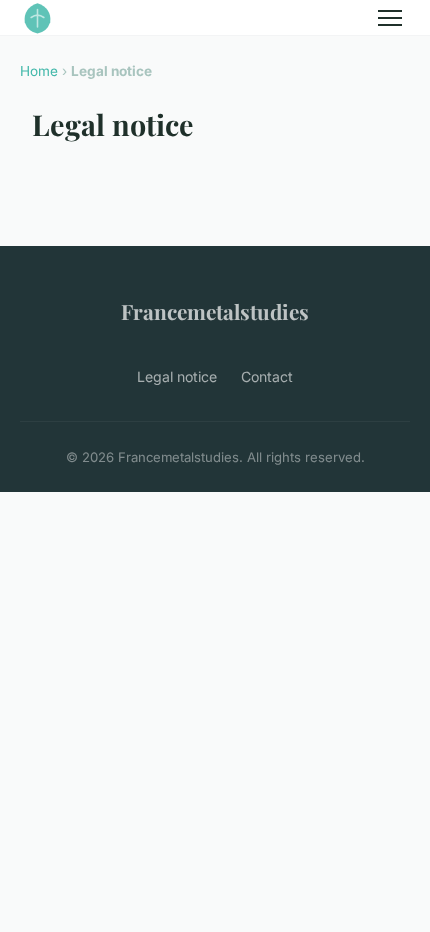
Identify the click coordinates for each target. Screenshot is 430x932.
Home (39, 71)
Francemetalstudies (215, 311)
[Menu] (390, 18)
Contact (267, 376)
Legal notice (177, 376)
